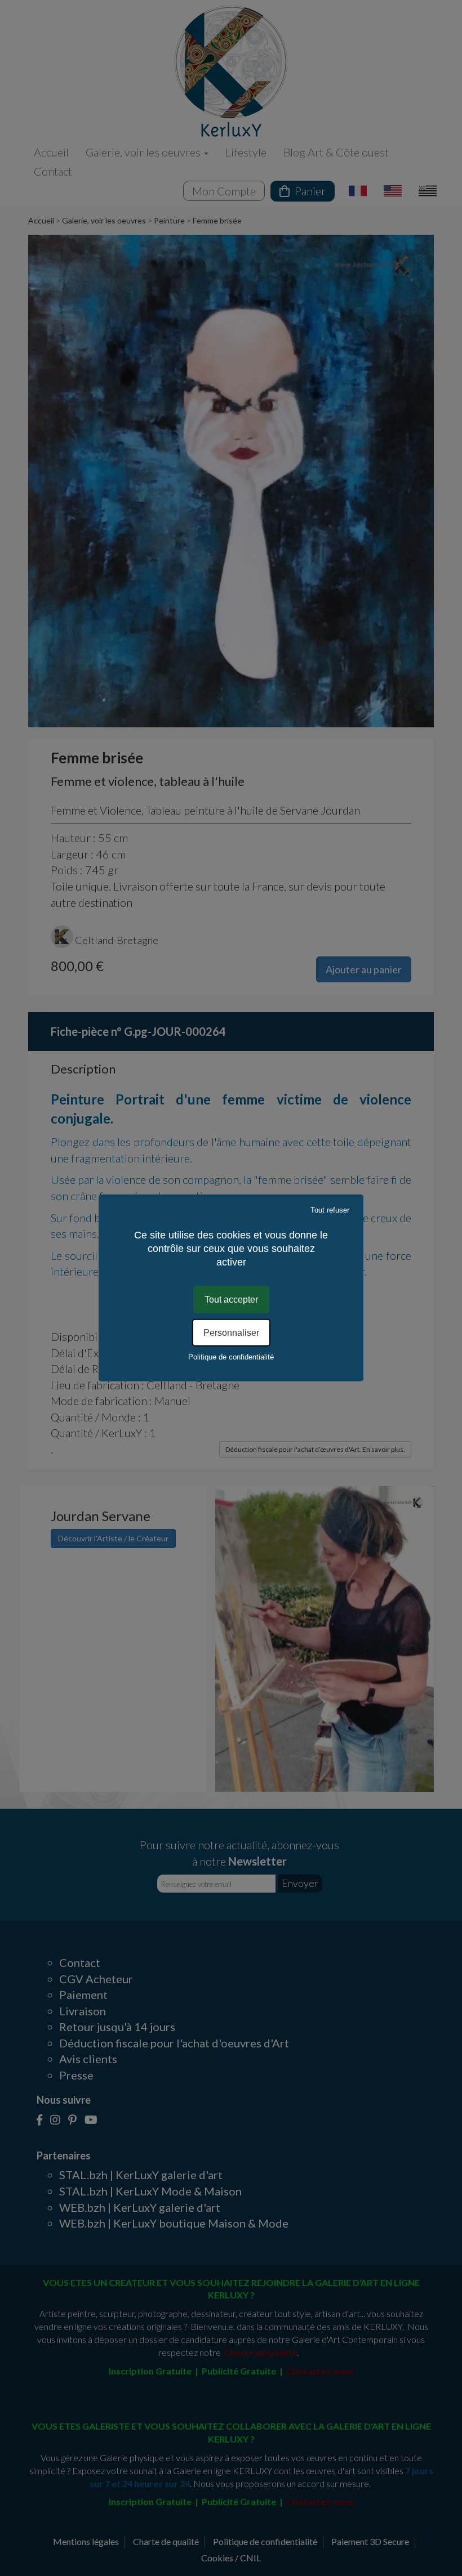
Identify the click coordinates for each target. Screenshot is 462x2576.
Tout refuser (330, 1210)
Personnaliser (231, 1333)
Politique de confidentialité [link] (231, 1357)
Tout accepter (231, 1300)
